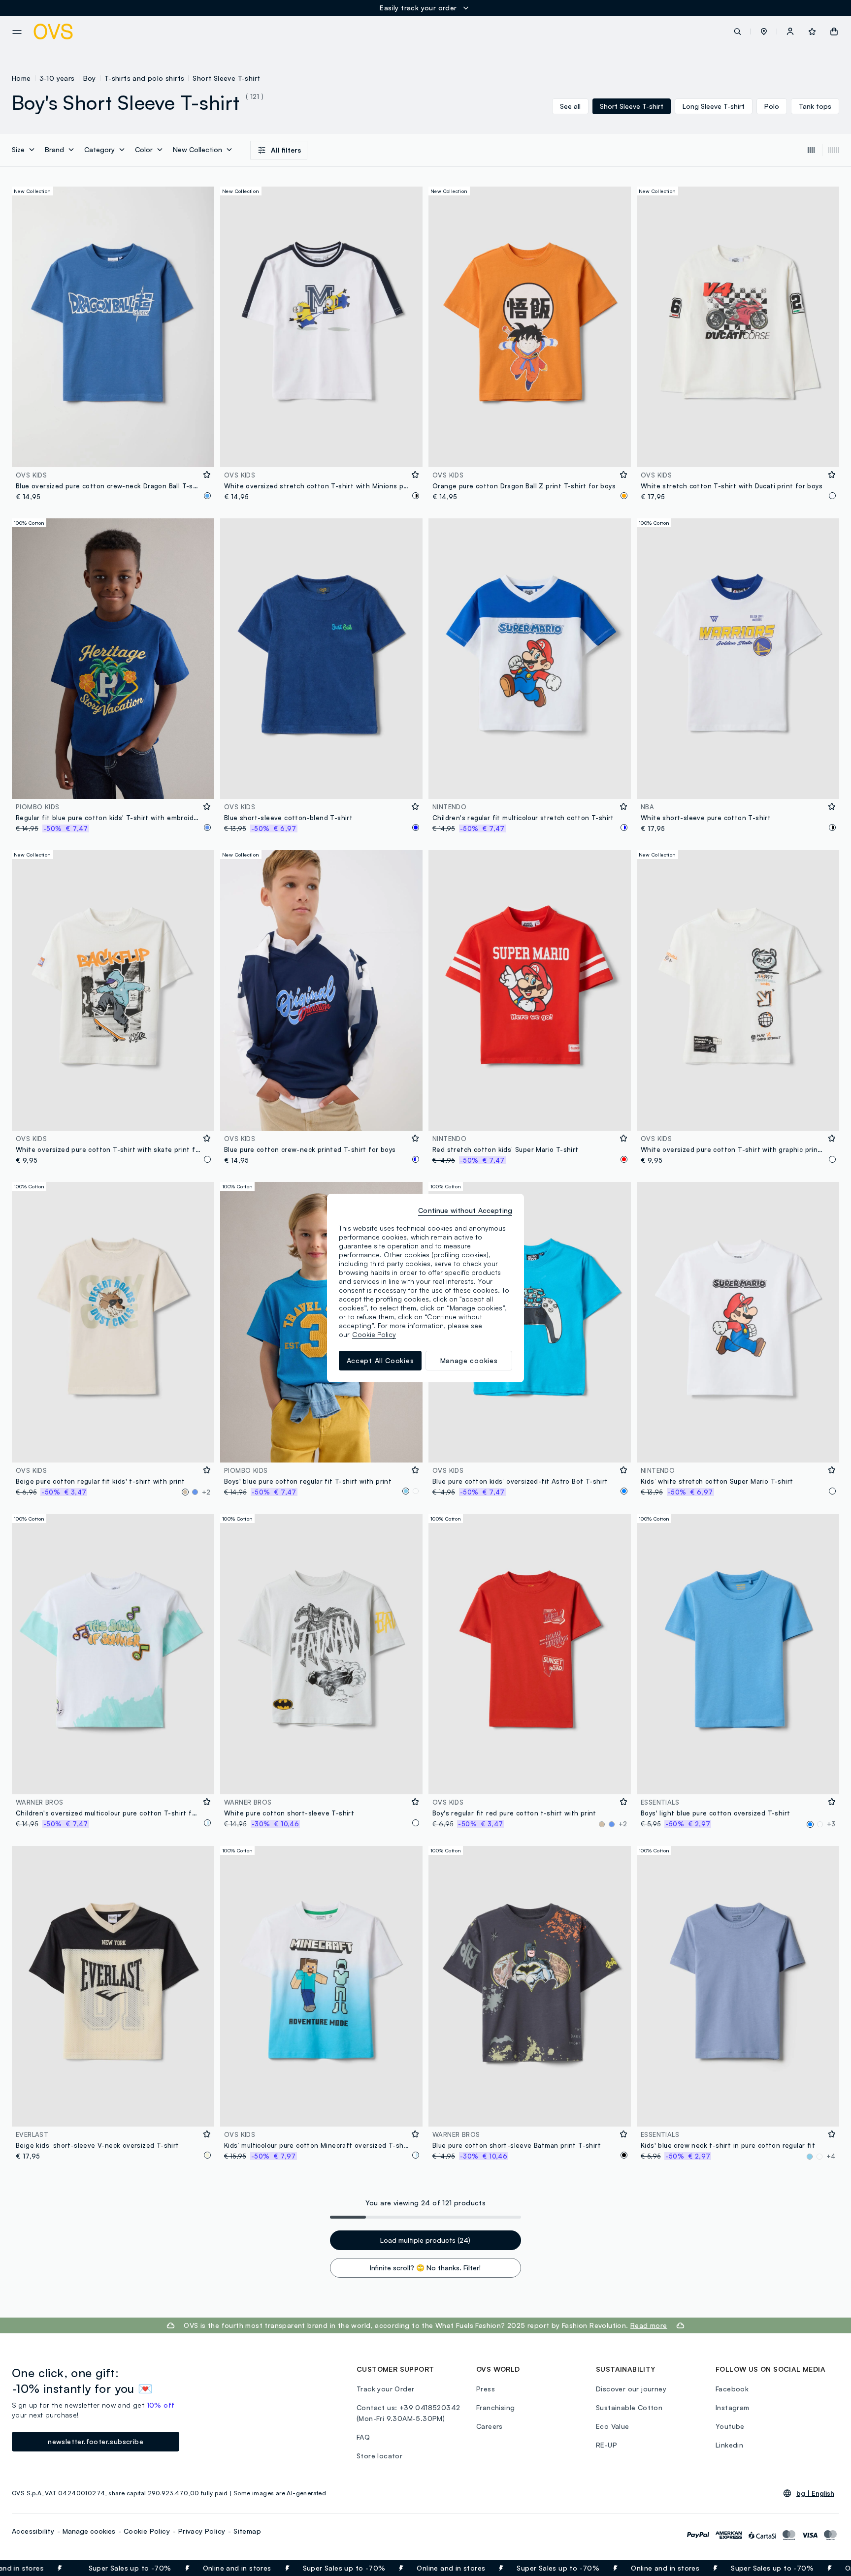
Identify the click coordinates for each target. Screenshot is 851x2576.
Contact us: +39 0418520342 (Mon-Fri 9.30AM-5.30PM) (408, 2413)
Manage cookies (89, 2531)
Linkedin (729, 2445)
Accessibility (33, 2531)
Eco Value (613, 2426)
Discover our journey (631, 2389)
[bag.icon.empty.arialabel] (834, 32)
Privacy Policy (202, 2531)
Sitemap (247, 2531)
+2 (206, 1492)
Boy (90, 78)
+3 (831, 1824)
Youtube (730, 2426)
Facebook (732, 2389)
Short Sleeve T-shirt (226, 78)
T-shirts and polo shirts (145, 78)
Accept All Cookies (380, 1360)
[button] (764, 32)
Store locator (379, 2456)
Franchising (495, 2407)
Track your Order (385, 2389)
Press (486, 2389)
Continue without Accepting (465, 1210)
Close (826, 2568)
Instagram (733, 2407)
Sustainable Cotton (629, 2407)
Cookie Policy (147, 2531)
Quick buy (113, 453)
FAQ (363, 2437)
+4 (831, 2156)
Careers (490, 2426)
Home (21, 78)
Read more (649, 2325)
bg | (815, 2493)
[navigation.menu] (17, 32)
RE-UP (606, 2445)
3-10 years (57, 78)
